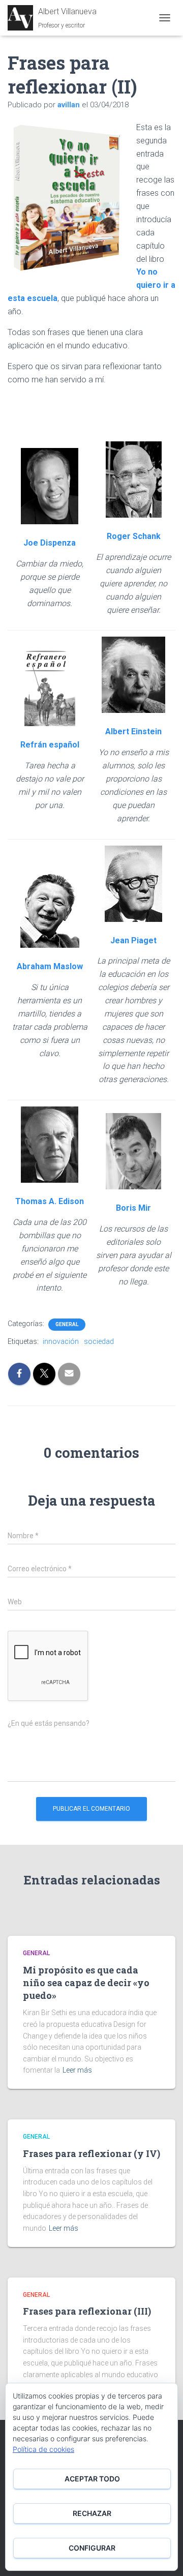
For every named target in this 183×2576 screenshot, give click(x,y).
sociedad (99, 1341)
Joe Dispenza (50, 543)
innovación (61, 1341)
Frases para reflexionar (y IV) (91, 2153)
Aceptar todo (92, 2479)
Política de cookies (43, 2449)
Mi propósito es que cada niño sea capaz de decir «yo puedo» (86, 1983)
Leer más (77, 2070)
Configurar (92, 2548)
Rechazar (92, 2513)
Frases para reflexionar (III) (87, 2311)
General (67, 1324)
